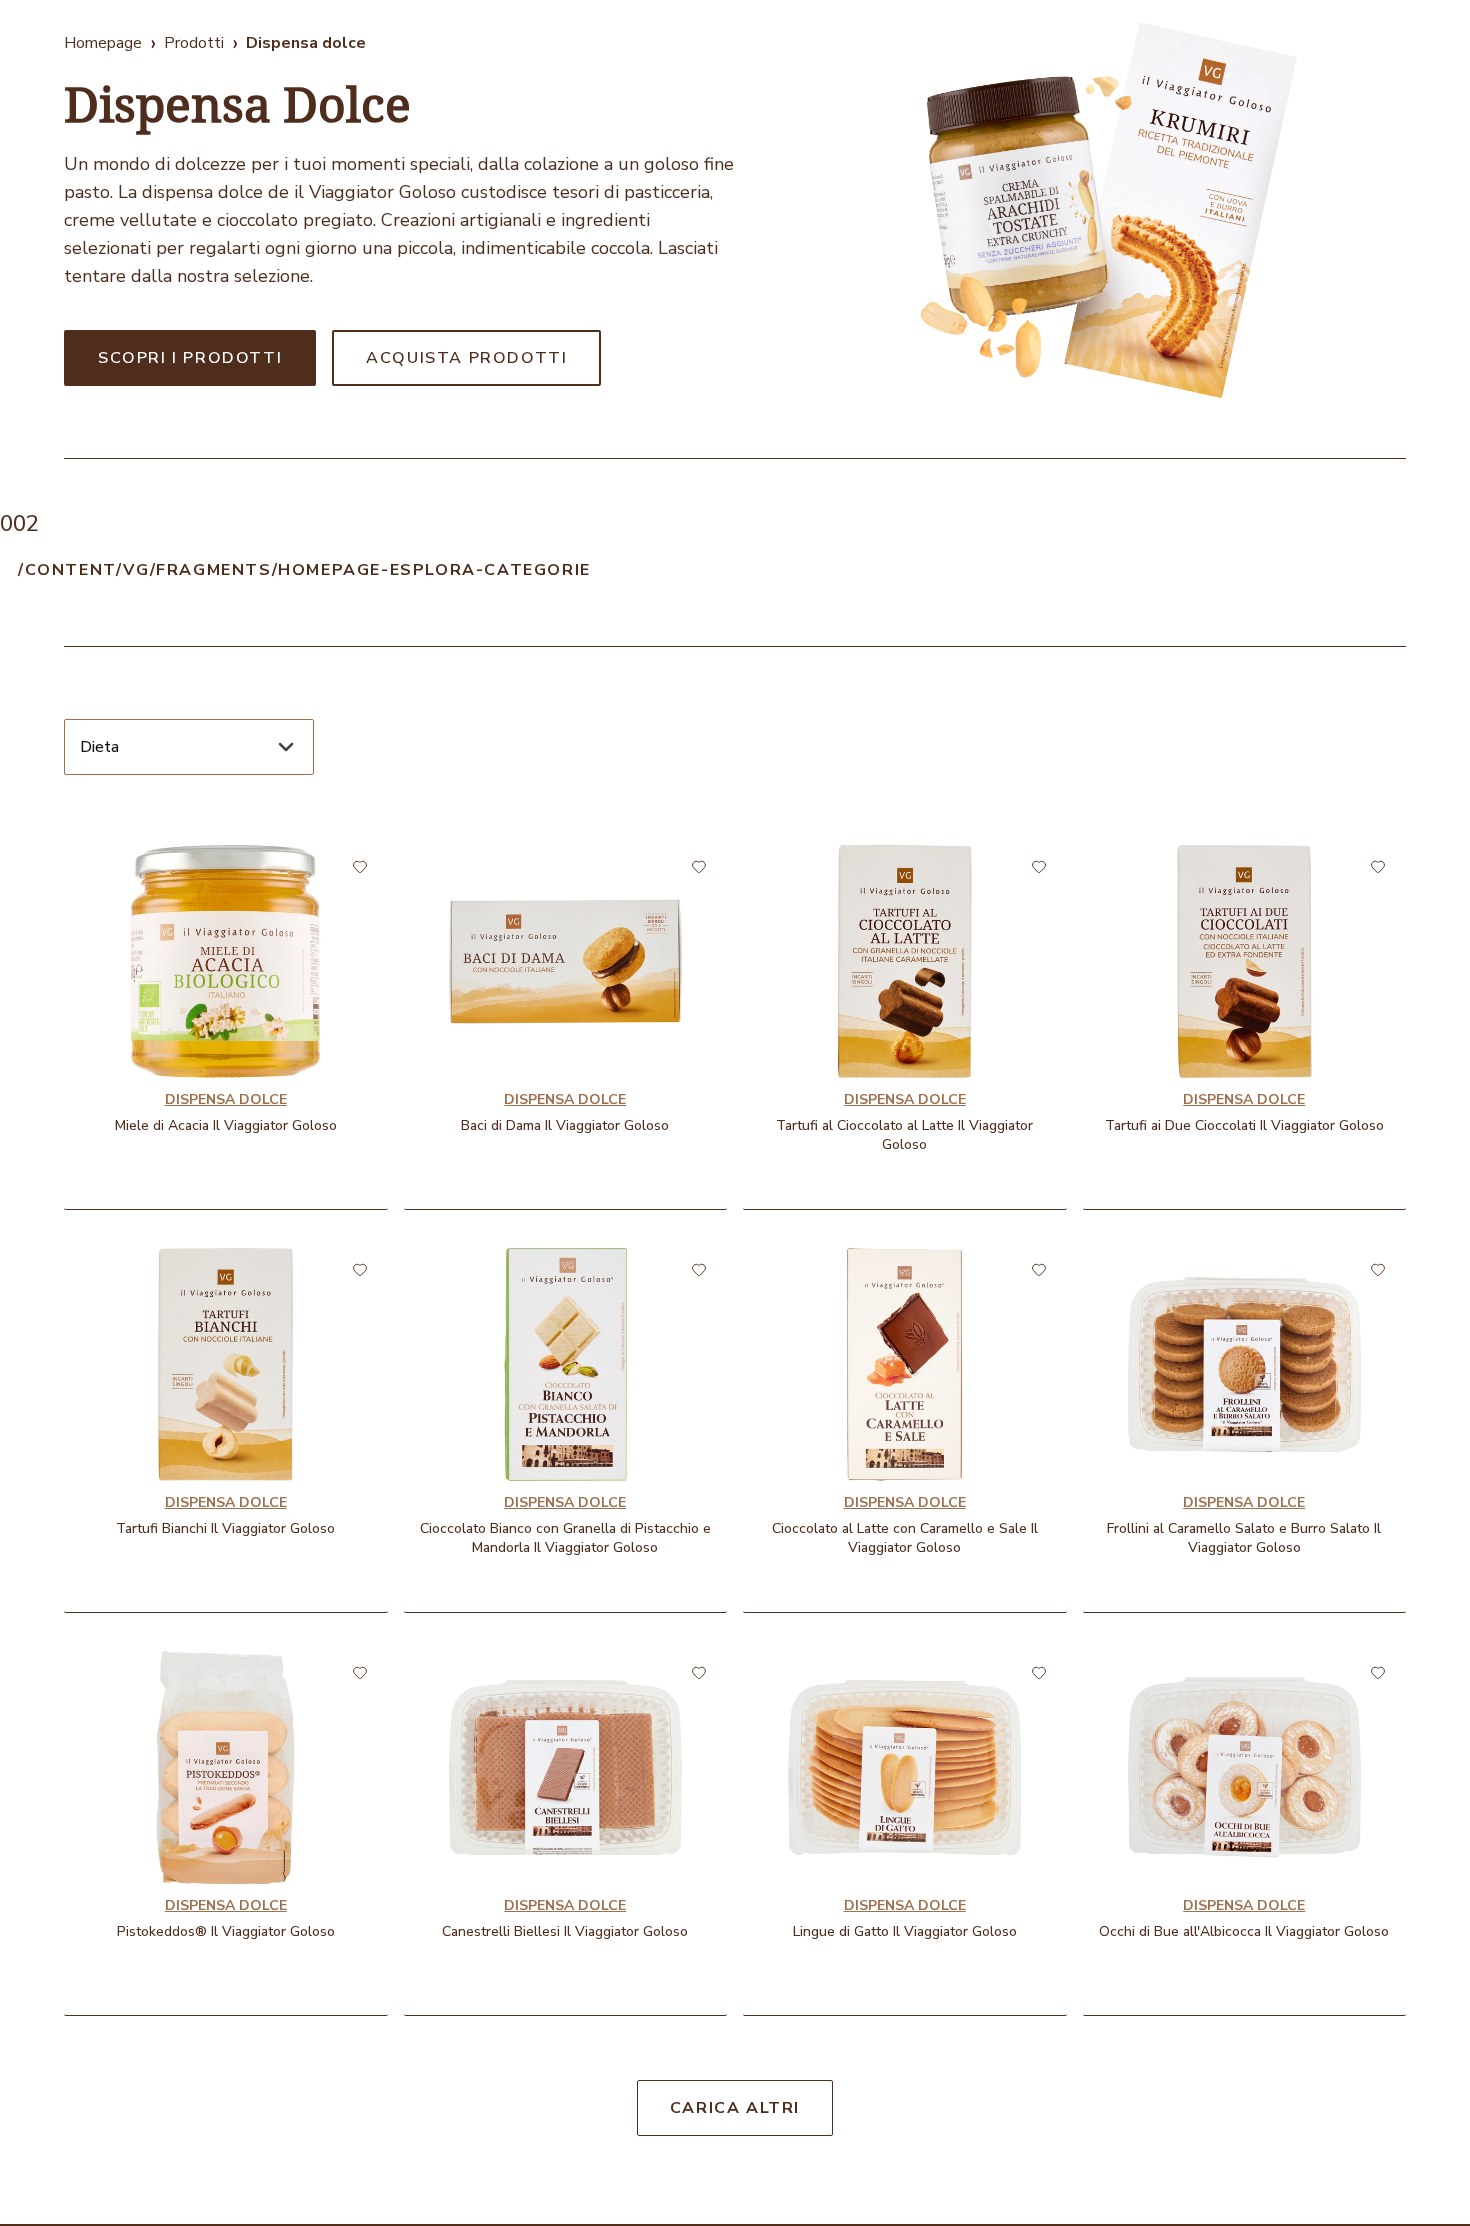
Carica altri (735, 2108)
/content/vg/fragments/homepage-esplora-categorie (304, 570)
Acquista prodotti (466, 358)
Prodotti (194, 43)
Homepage (103, 43)
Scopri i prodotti (190, 358)
